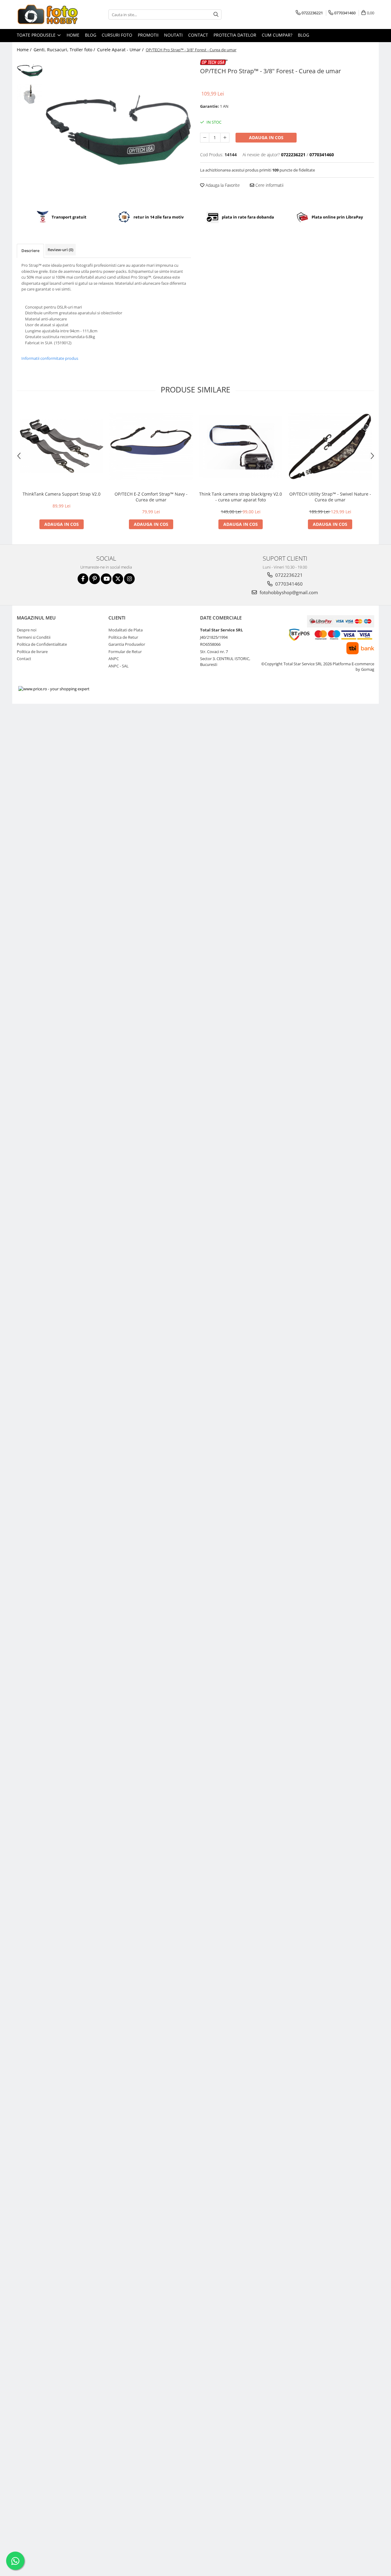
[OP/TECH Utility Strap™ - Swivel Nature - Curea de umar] (330, 446)
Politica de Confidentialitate (42, 644)
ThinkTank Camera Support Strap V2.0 (62, 494)
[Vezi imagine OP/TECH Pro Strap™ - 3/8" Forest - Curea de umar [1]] (30, 94)
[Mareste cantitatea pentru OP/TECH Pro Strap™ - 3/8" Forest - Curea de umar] (225, 138)
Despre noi (27, 630)
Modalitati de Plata (126, 630)
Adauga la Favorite (222, 185)
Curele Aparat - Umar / (121, 50)
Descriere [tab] (30, 251)
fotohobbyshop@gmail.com (288, 592)
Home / (25, 50)
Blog (91, 35)
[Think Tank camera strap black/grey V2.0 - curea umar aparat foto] (241, 446)
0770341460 (288, 584)
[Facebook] (83, 579)
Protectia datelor (235, 35)
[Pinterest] (95, 579)
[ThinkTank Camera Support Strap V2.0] (62, 446)
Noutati (173, 35)
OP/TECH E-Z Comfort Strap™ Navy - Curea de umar (151, 497)
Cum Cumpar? (277, 35)
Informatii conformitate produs (50, 358)
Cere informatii (269, 185)
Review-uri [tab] (60, 250)
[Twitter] (118, 579)
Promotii (148, 35)
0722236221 (288, 575)
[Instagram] (129, 579)
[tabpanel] (118, 130)
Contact (198, 35)
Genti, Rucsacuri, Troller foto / (65, 50)
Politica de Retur (123, 637)
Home (73, 35)
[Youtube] (106, 579)
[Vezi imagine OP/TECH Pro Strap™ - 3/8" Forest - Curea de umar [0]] (30, 70)
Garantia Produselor (127, 644)
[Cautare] (216, 14)
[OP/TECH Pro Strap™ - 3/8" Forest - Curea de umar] (118, 130)
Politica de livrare (32, 652)
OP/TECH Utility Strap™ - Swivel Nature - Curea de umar (330, 497)
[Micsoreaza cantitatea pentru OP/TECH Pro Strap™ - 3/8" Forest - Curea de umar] (205, 138)
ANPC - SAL (119, 666)
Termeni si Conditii (34, 637)
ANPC (114, 659)
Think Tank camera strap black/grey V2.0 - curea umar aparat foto (241, 497)
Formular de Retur (125, 652)
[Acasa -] (47, 14)
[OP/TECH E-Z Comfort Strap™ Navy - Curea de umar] (151, 446)
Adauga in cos (266, 137)
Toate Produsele (37, 35)
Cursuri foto (117, 35)
